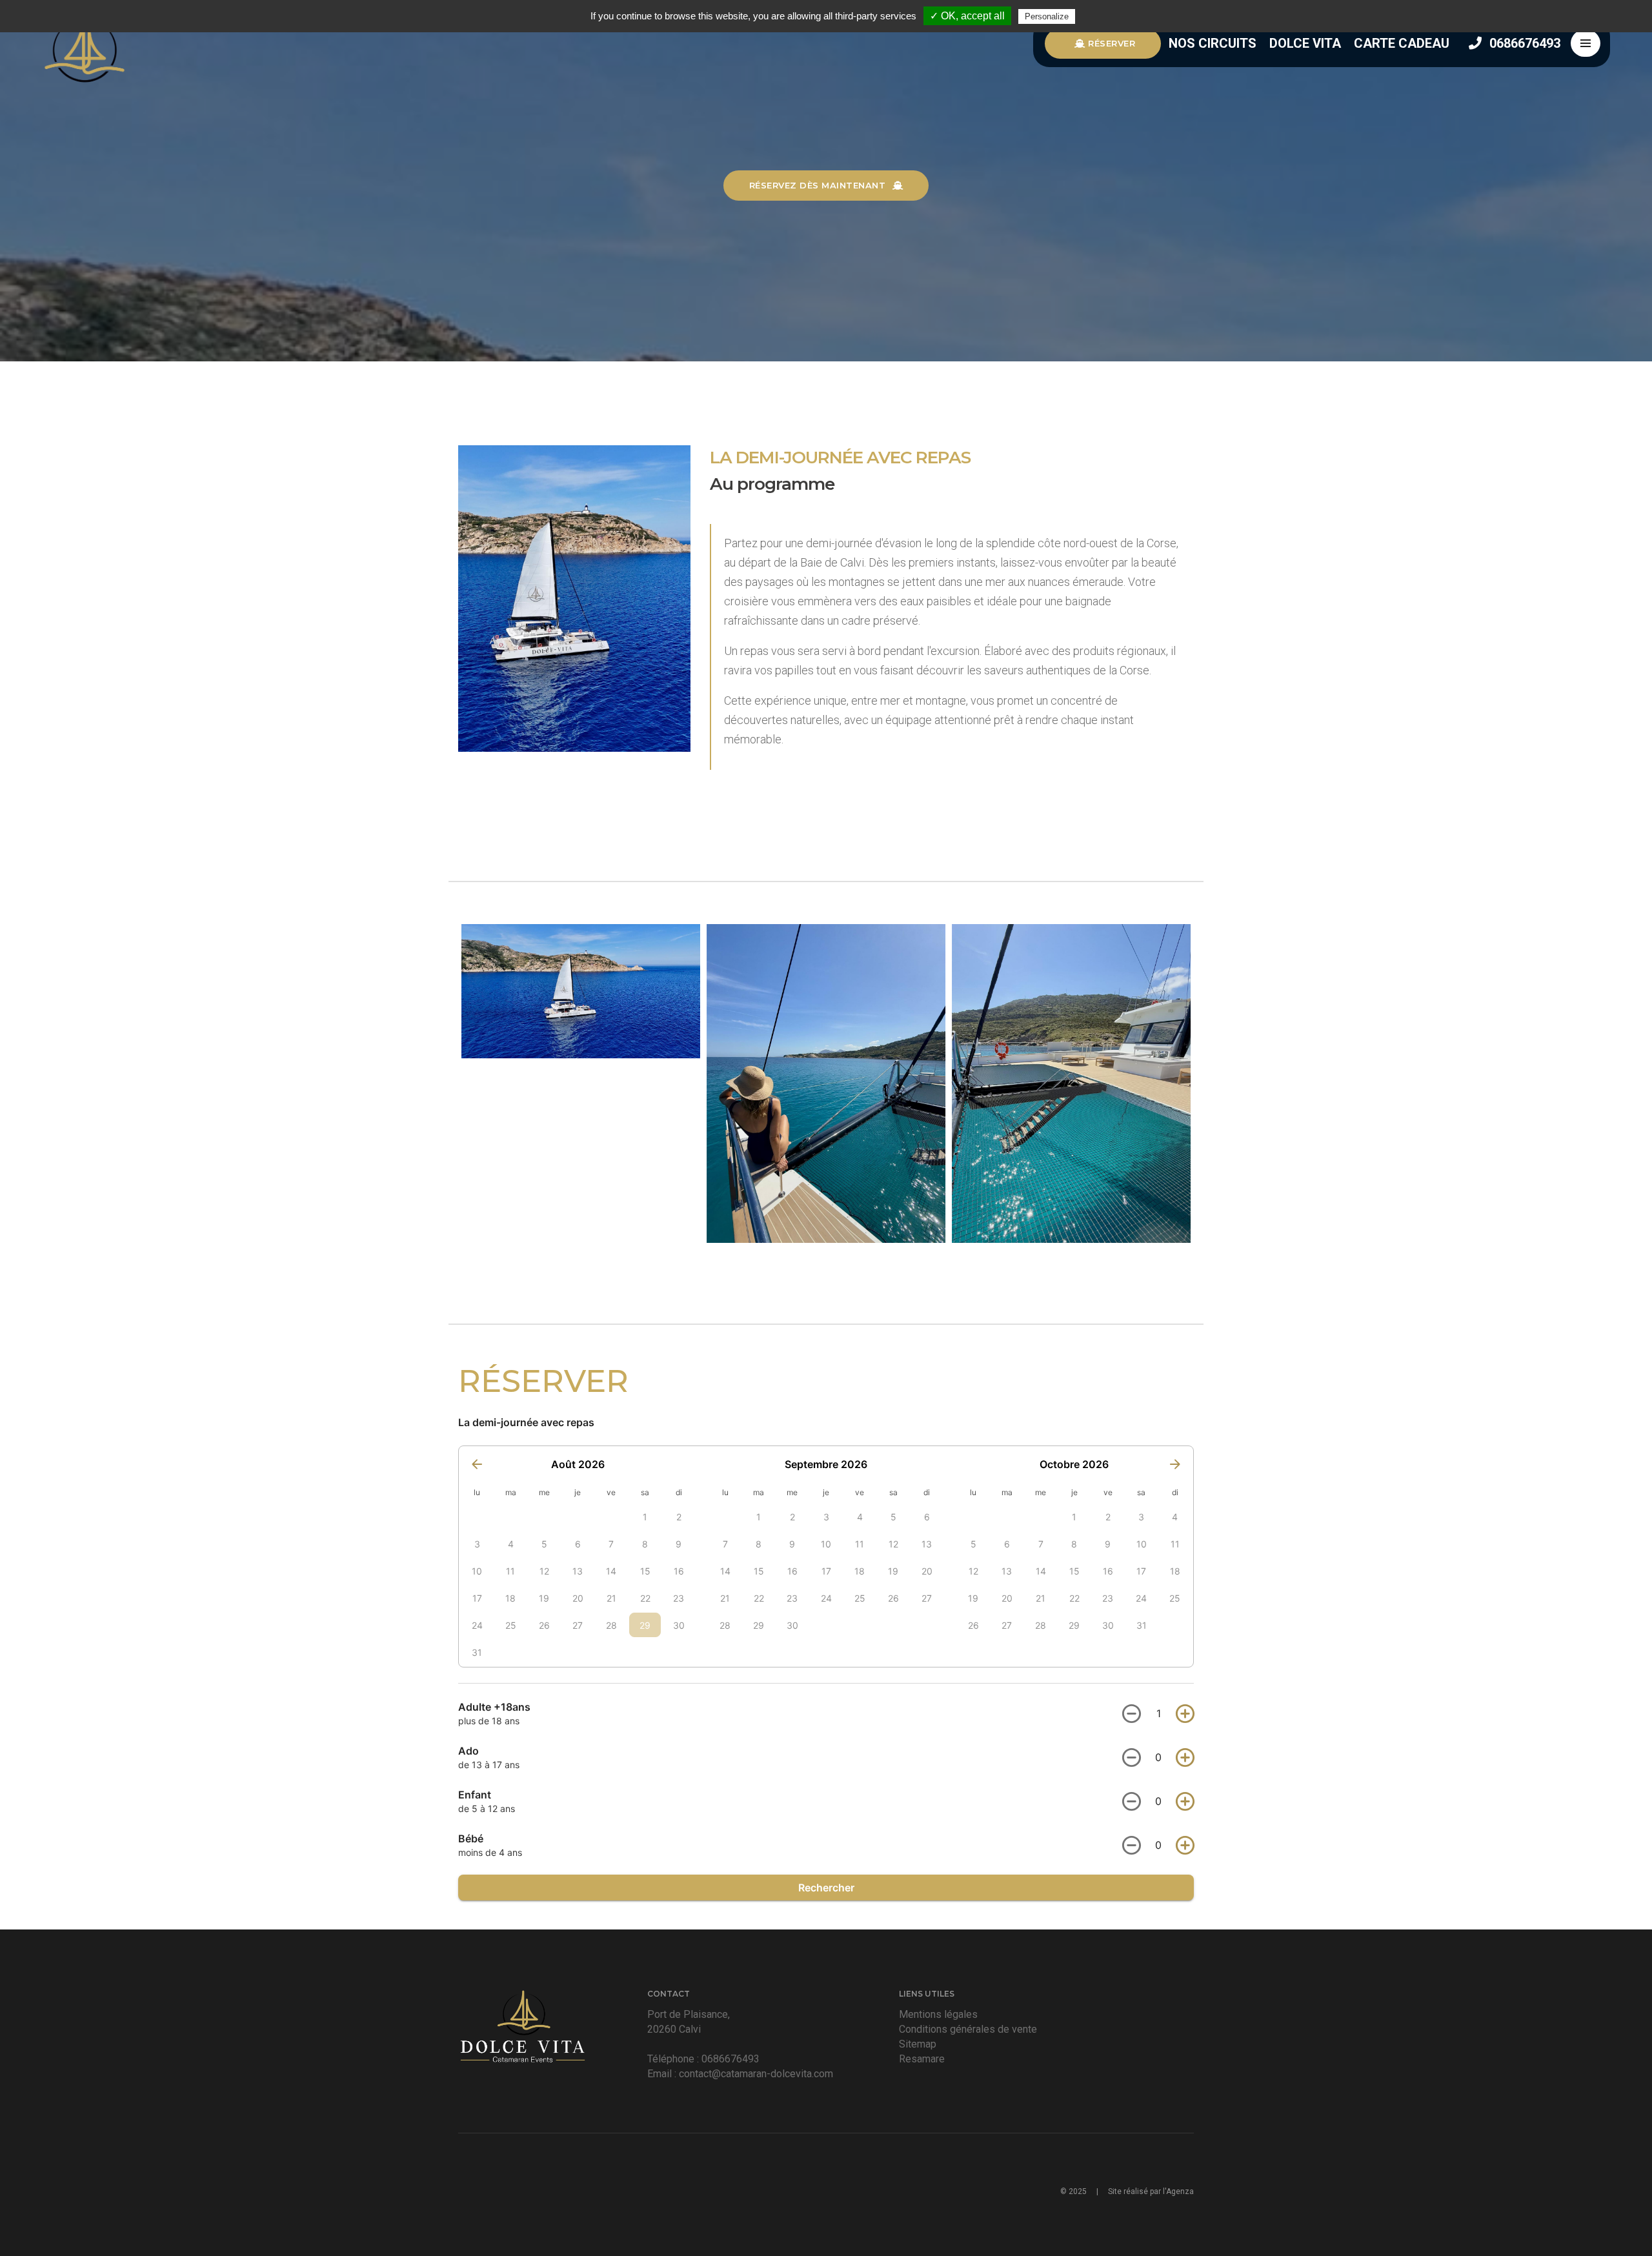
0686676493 (1523, 43)
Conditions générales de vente (968, 2029)
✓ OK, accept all (967, 16)
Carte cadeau (1402, 43)
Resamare (922, 2059)
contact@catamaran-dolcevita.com (756, 2074)
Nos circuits (1214, 43)
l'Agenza (1178, 2191)
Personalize (1047, 16)
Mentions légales (938, 2014)
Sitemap (918, 2044)
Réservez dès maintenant (819, 185)
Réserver (1111, 43)
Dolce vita (1307, 43)
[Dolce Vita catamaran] (84, 44)
